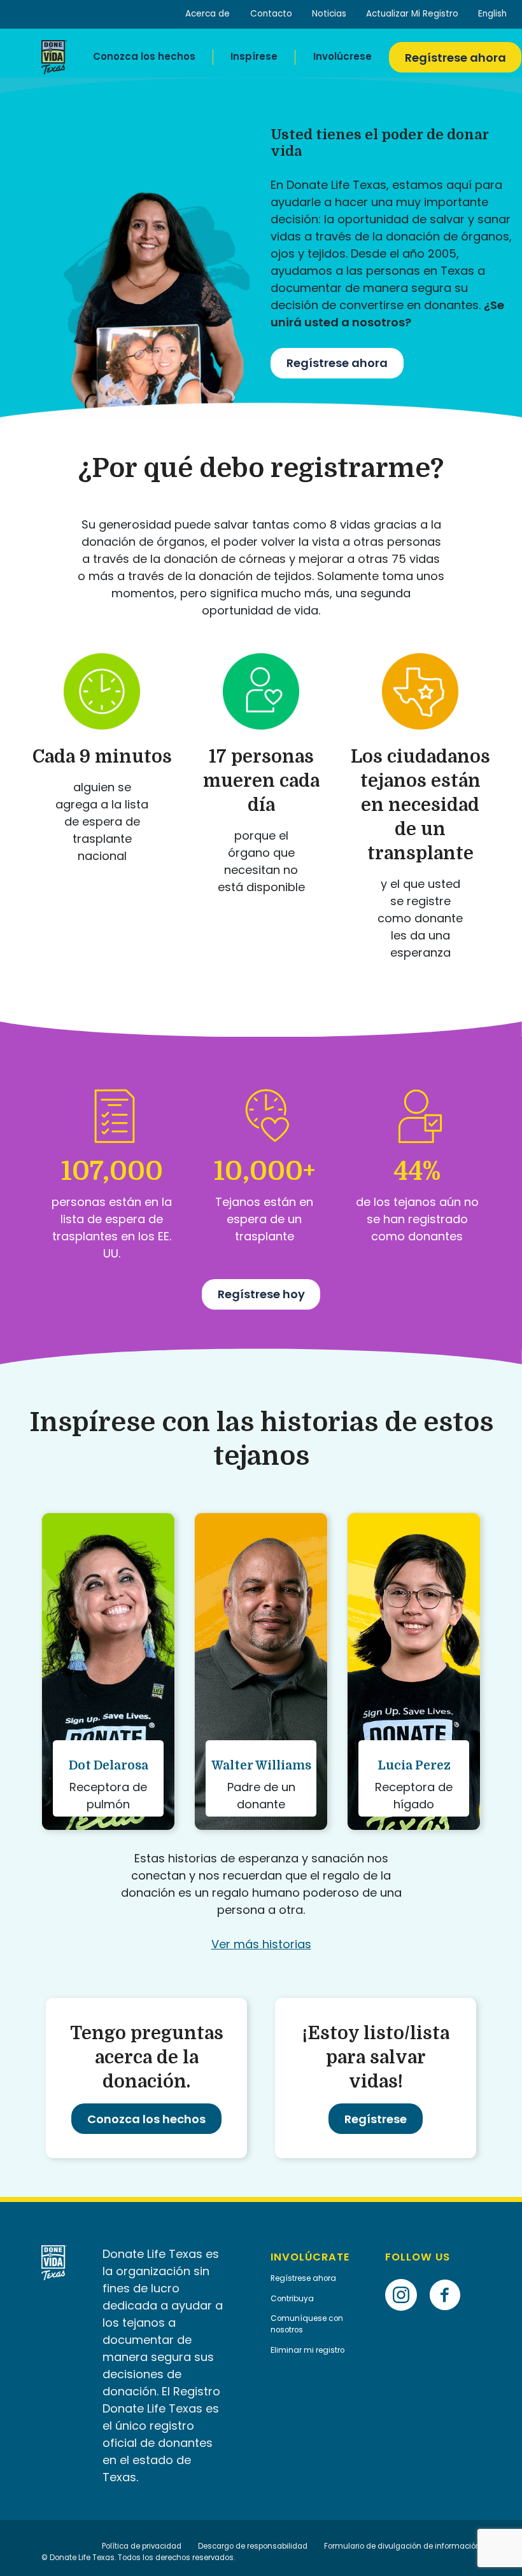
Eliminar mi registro (307, 2350)
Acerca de (208, 14)
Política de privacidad (142, 2546)
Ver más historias (261, 1944)
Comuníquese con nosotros (307, 2324)
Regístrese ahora (455, 58)
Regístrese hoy (261, 1294)
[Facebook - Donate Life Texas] (450, 2275)
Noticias (329, 14)
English (492, 14)
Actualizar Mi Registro (412, 14)
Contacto (271, 14)
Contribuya (292, 2299)
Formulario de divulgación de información (402, 2546)
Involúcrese (342, 56)
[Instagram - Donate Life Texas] (406, 2275)
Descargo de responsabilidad (253, 2546)
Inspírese (254, 56)
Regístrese (376, 2119)
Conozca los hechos (144, 56)
